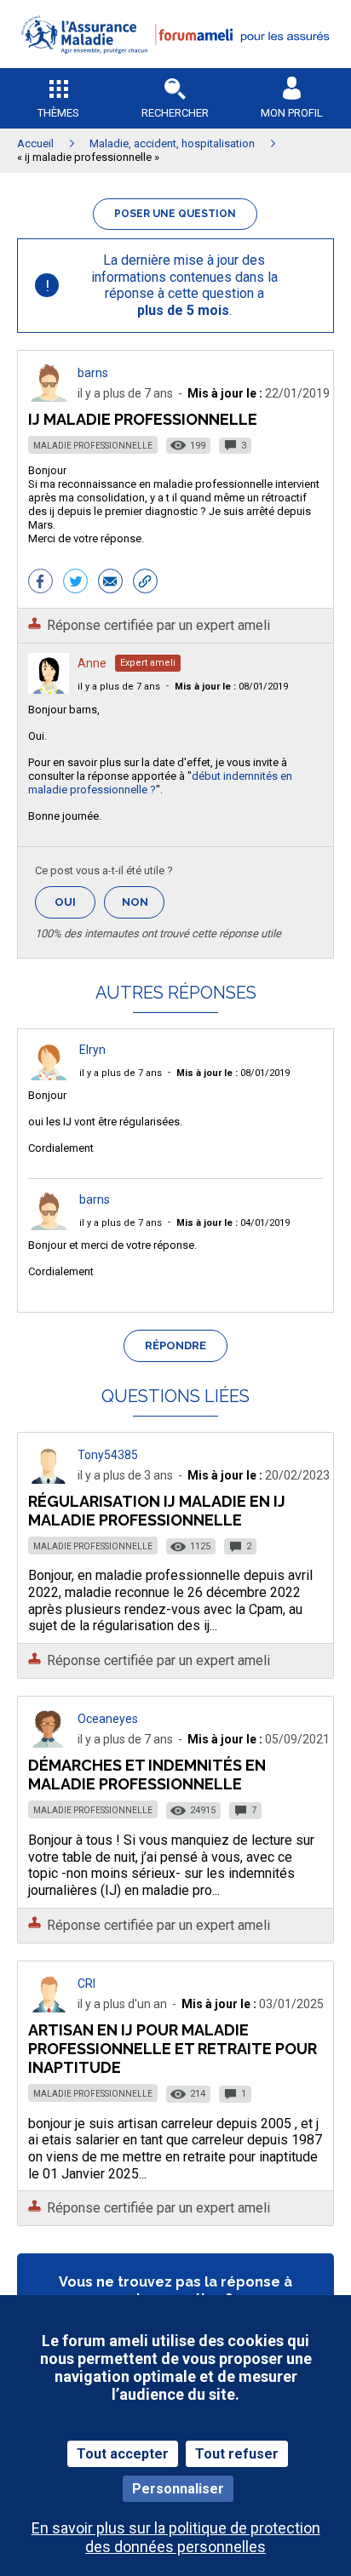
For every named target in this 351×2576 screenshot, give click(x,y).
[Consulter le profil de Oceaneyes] (49, 1743)
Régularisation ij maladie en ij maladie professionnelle (157, 1511)
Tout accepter (123, 2454)
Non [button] (143, 907)
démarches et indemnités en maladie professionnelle (147, 1775)
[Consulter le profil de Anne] (49, 689)
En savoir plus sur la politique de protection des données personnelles (176, 2537)
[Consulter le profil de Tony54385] (49, 1479)
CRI (86, 1984)
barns (93, 373)
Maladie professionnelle (93, 446)
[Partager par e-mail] (110, 583)
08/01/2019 (231, 687)
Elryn (92, 1050)
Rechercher (175, 113)
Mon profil (292, 113)
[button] (175, 64)
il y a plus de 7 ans (119, 687)
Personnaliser (178, 2489)
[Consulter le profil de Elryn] (49, 1076)
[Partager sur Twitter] (75, 583)
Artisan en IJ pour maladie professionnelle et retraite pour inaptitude (173, 2049)
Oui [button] (75, 902)
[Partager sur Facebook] (40, 583)
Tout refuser (237, 2454)
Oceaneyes (108, 1719)
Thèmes (58, 113)
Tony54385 (108, 1455)
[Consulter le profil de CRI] (49, 2008)
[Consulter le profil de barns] (49, 397)
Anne (92, 663)
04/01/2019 (233, 1223)
